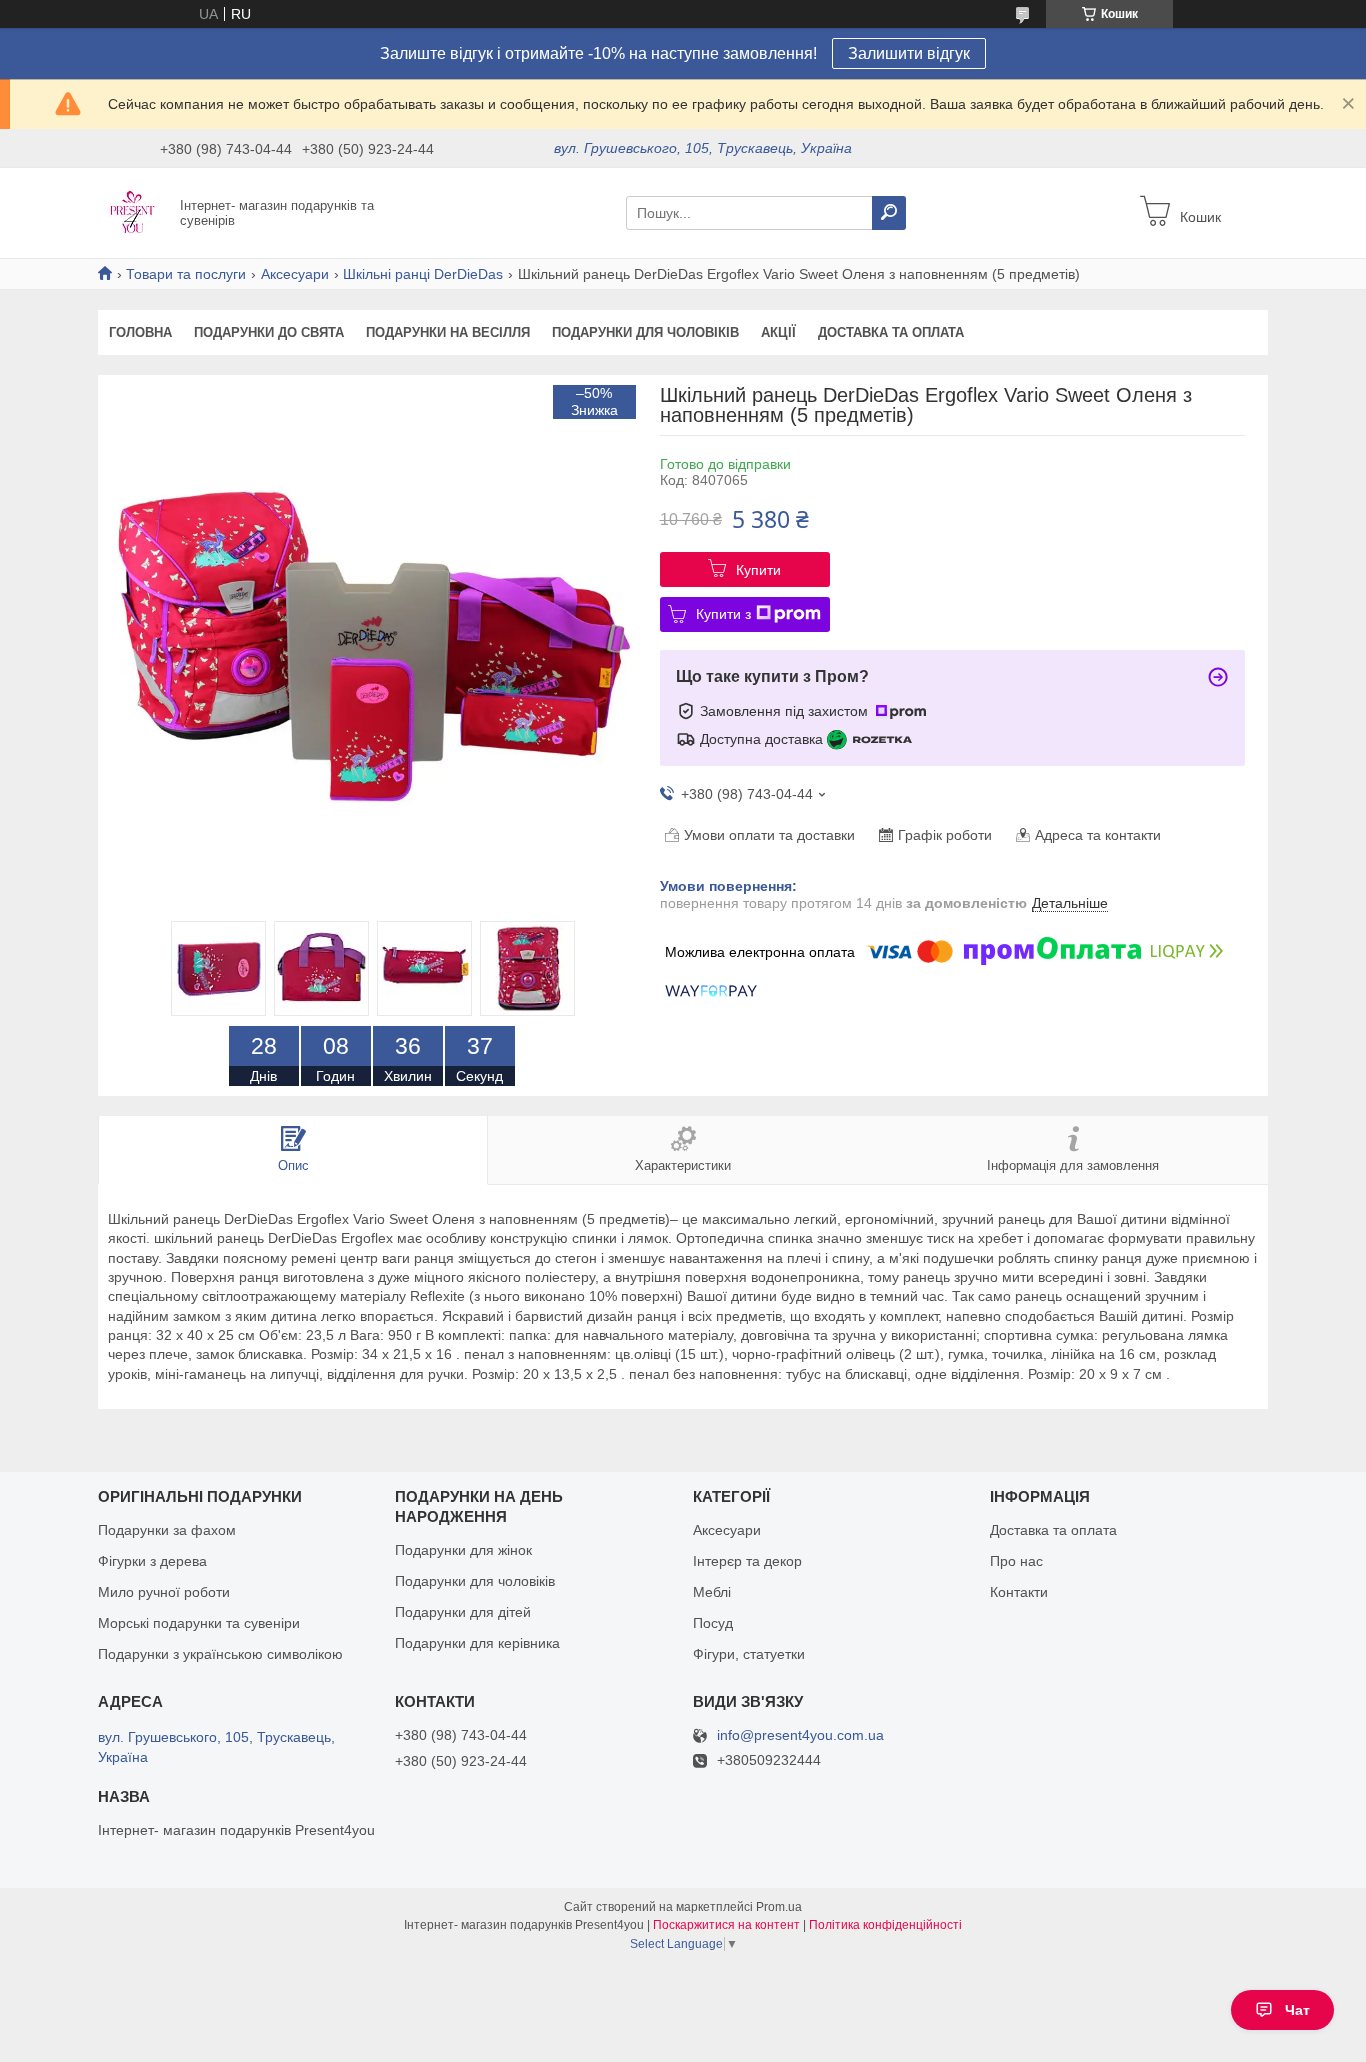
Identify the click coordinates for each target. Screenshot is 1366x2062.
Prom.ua (779, 1907)
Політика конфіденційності (885, 1925)
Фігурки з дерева (152, 1561)
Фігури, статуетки (749, 1654)
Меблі (712, 1592)
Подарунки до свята (269, 332)
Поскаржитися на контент (726, 1925)
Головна (140, 332)
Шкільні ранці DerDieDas (423, 274)
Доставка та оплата (891, 332)
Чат (1297, 2010)
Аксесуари (295, 274)
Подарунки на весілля (448, 332)
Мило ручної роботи (164, 1592)
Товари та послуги (186, 274)
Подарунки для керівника (477, 1643)
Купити (758, 570)
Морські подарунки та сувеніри (199, 1623)
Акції (778, 332)
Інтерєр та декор (747, 1561)
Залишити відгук (909, 53)
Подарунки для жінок (463, 1550)
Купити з (723, 614)
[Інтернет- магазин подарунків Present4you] (133, 212)
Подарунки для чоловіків (645, 332)
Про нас (1016, 1561)
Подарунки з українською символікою (220, 1654)
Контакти (1019, 1592)
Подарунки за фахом (167, 1530)
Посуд (713, 1623)
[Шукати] (889, 213)
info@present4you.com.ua (800, 1735)
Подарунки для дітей (463, 1612)
